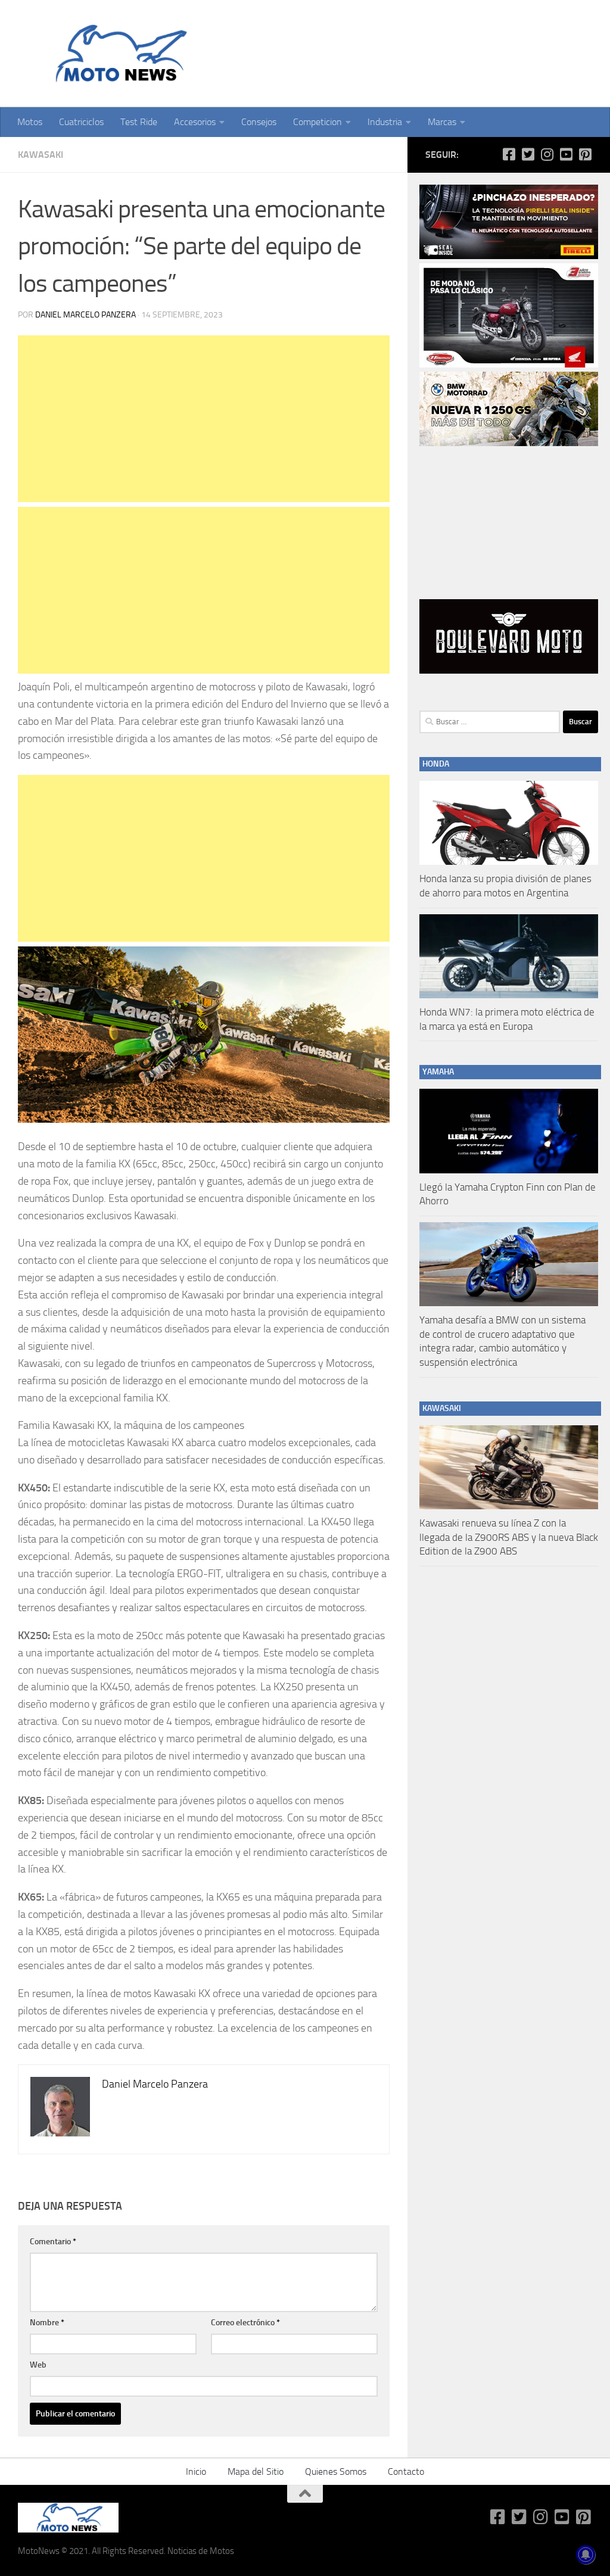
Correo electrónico (245, 2323)
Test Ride (139, 122)
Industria (385, 122)
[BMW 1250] (509, 443)
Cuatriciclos (81, 122)
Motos (30, 122)
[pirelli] (509, 256)
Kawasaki (41, 155)
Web (38, 2365)
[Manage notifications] (586, 2555)
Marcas (442, 122)
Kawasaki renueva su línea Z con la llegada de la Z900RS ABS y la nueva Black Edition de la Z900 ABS (509, 1537)
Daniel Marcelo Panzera (85, 315)
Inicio (196, 2471)
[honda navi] (509, 365)
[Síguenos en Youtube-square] (566, 154)
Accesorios (195, 122)
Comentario (53, 2242)
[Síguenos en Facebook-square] (509, 154)
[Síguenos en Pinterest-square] (585, 154)
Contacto (406, 2471)
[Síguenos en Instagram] (547, 154)
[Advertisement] (204, 419)
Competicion (318, 122)
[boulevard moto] (509, 671)
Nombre (47, 2323)
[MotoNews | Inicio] (118, 54)
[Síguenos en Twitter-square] (528, 154)
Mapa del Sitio (256, 2471)
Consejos (259, 122)
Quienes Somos (336, 2471)
